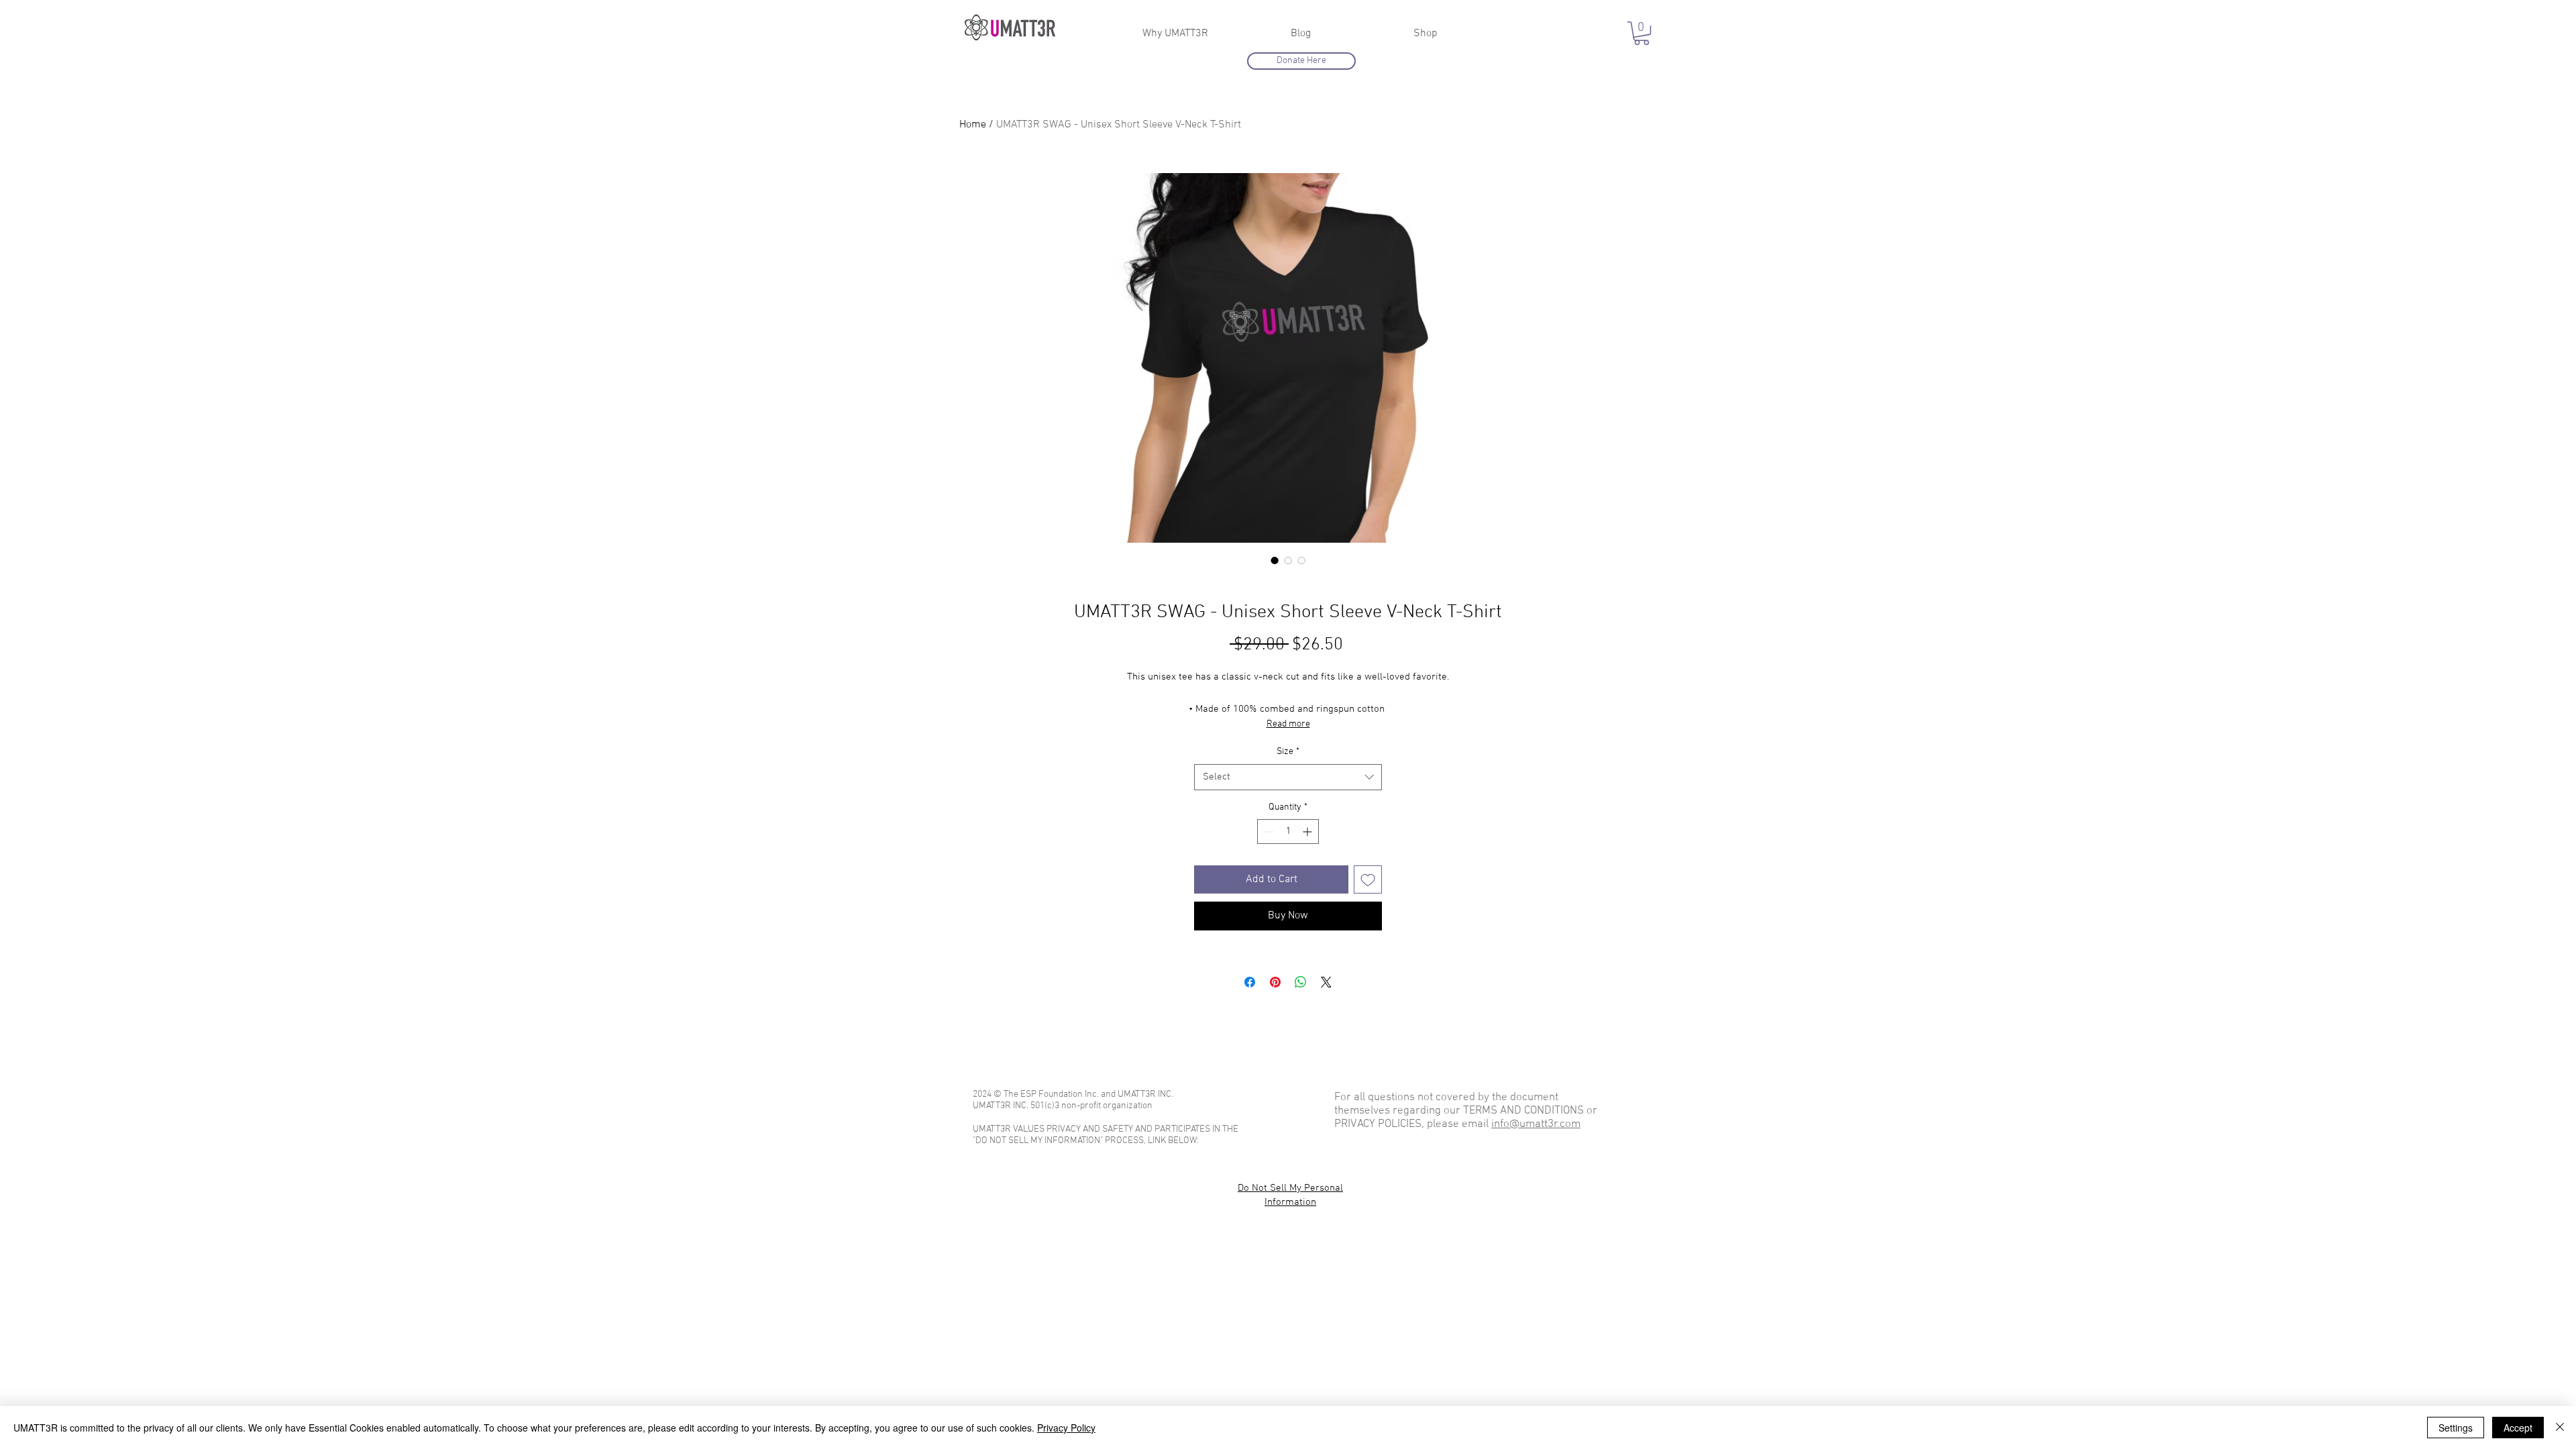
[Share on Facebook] (1250, 982)
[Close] (2560, 1428)
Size (1288, 752)
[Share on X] (1326, 982)
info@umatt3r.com (1536, 1124)
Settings (2456, 1428)
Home (973, 125)
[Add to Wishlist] (1368, 879)
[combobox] (1288, 777)
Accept (2518, 1428)
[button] (1642, 33)
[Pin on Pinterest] (1275, 982)
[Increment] (1308, 831)
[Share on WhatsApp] (1301, 982)
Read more (1288, 724)
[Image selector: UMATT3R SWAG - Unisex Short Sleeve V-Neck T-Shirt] (1275, 560)
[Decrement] (1268, 831)
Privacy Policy (1066, 1428)
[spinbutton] (1288, 831)
